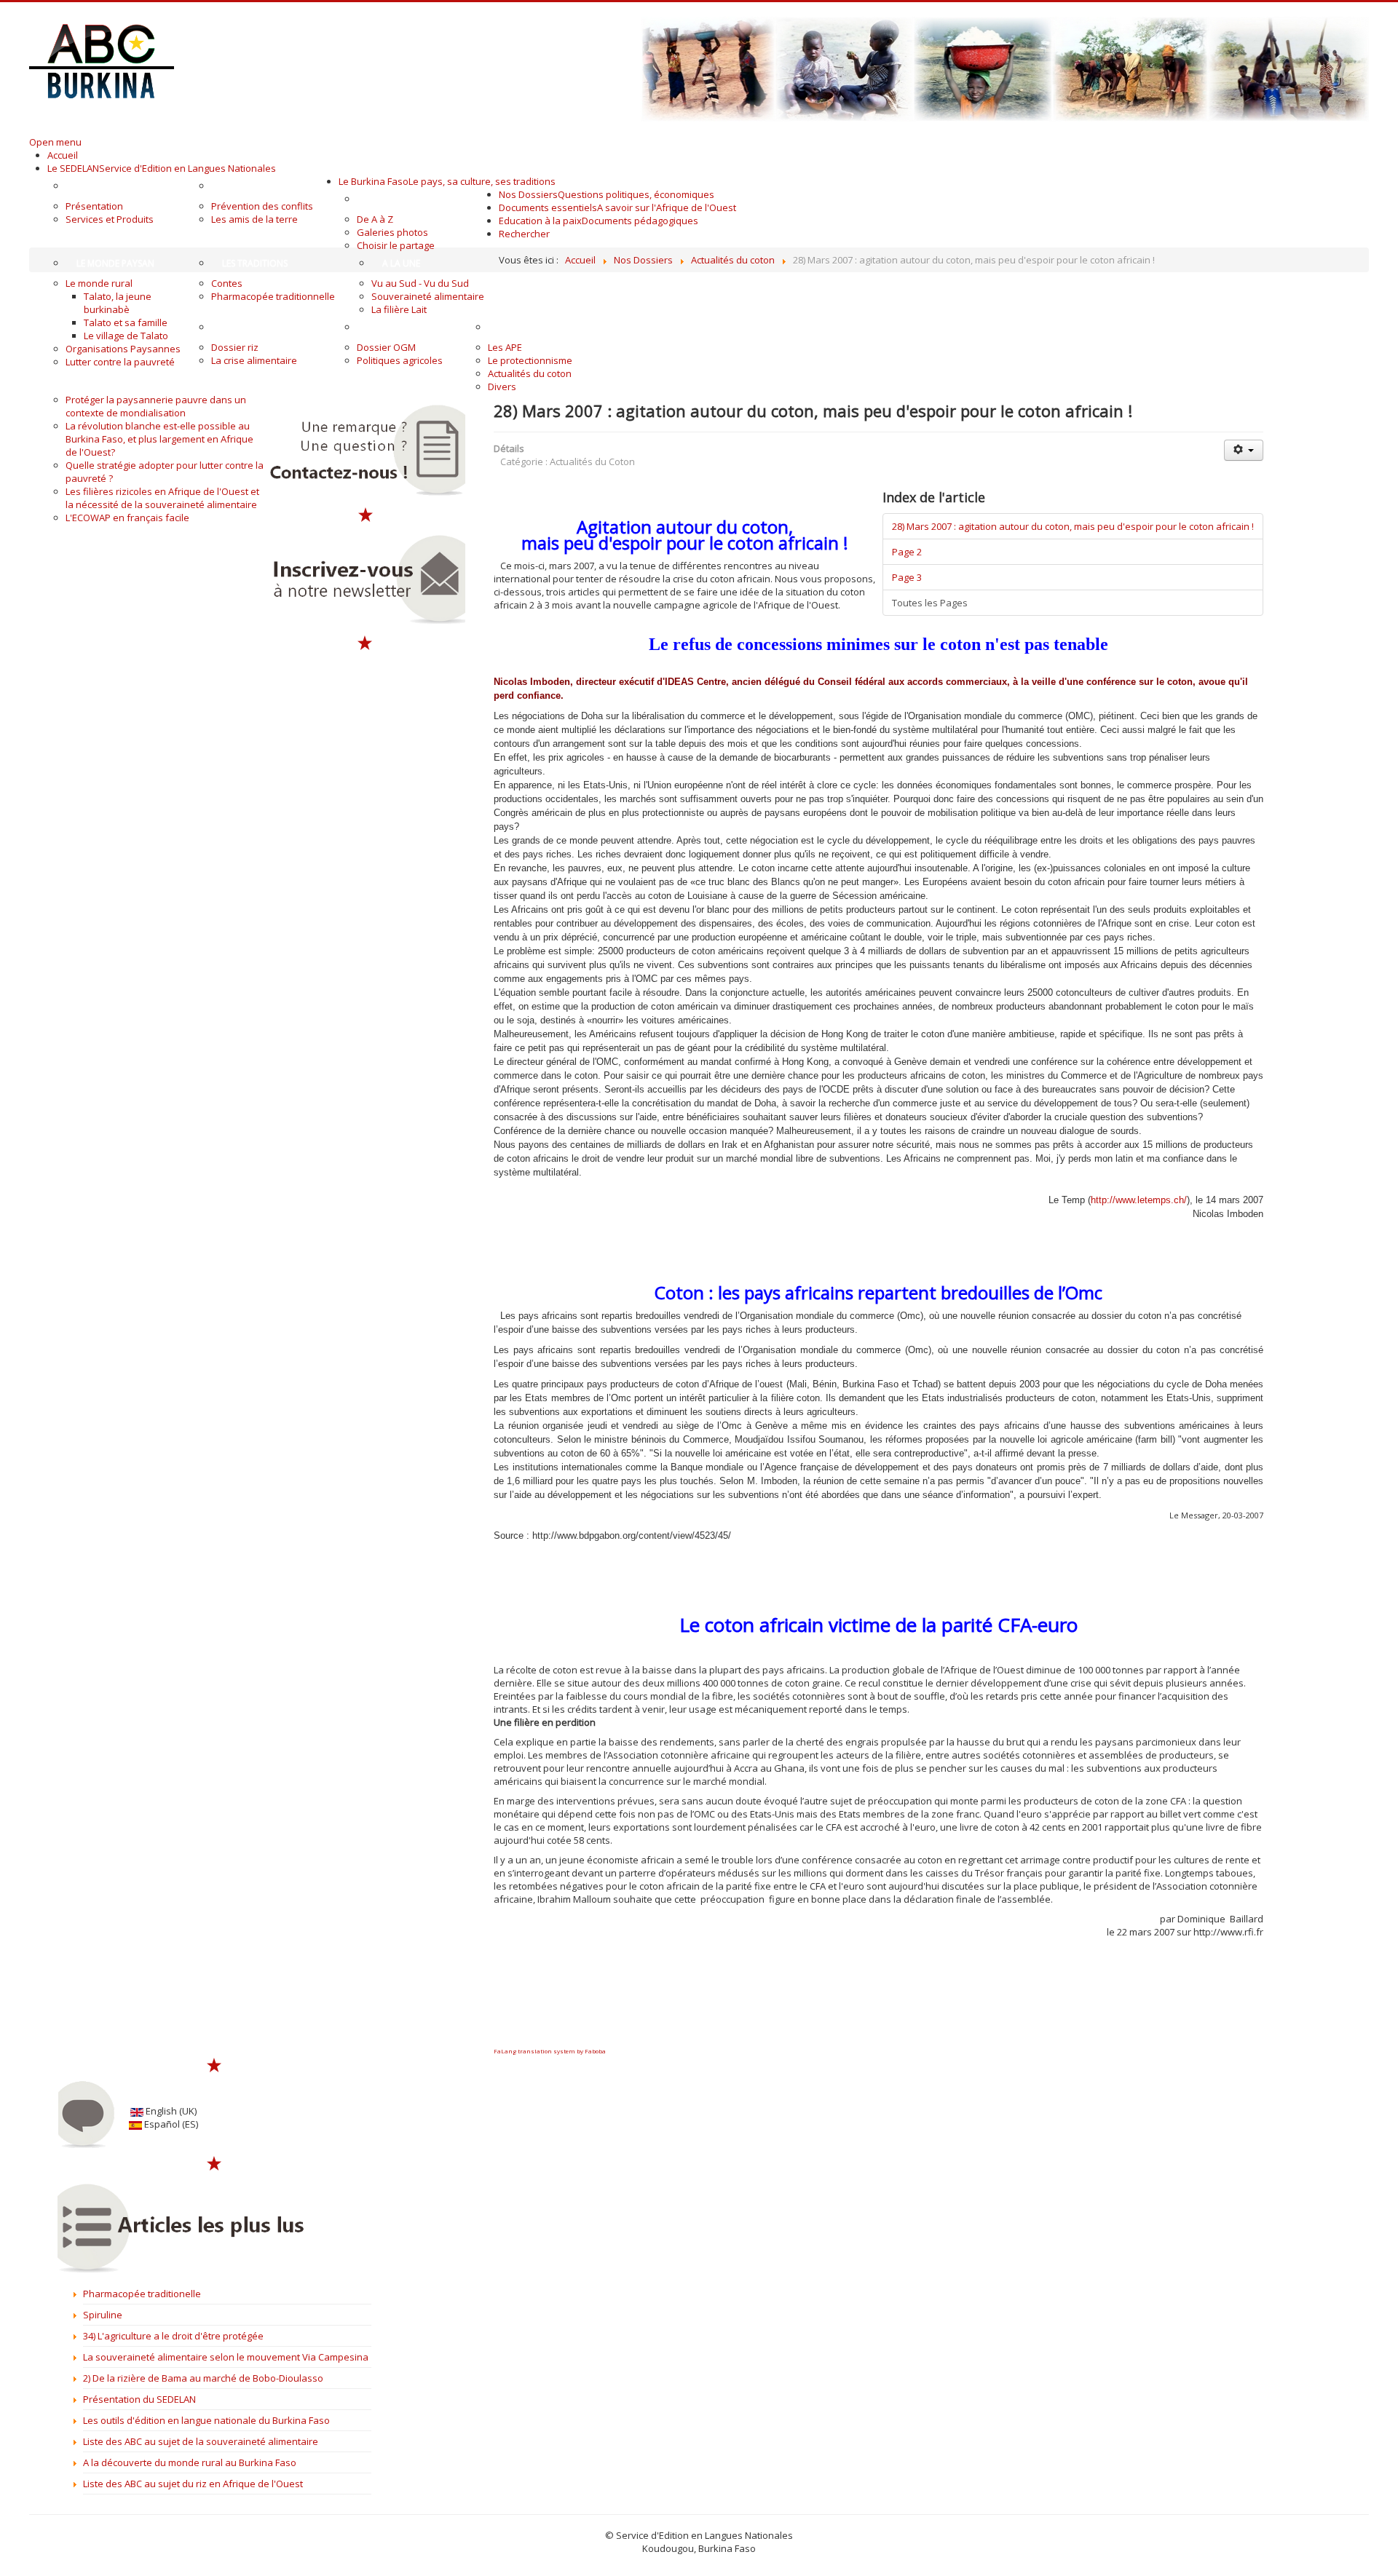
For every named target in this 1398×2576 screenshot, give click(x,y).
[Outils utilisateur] (1244, 450)
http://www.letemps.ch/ (1139, 1200)
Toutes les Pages (930, 603)
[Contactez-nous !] (366, 450)
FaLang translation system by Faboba (550, 2051)
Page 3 (907, 577)
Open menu (55, 142)
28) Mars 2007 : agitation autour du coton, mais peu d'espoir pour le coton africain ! (1073, 526)
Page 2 (907, 552)
